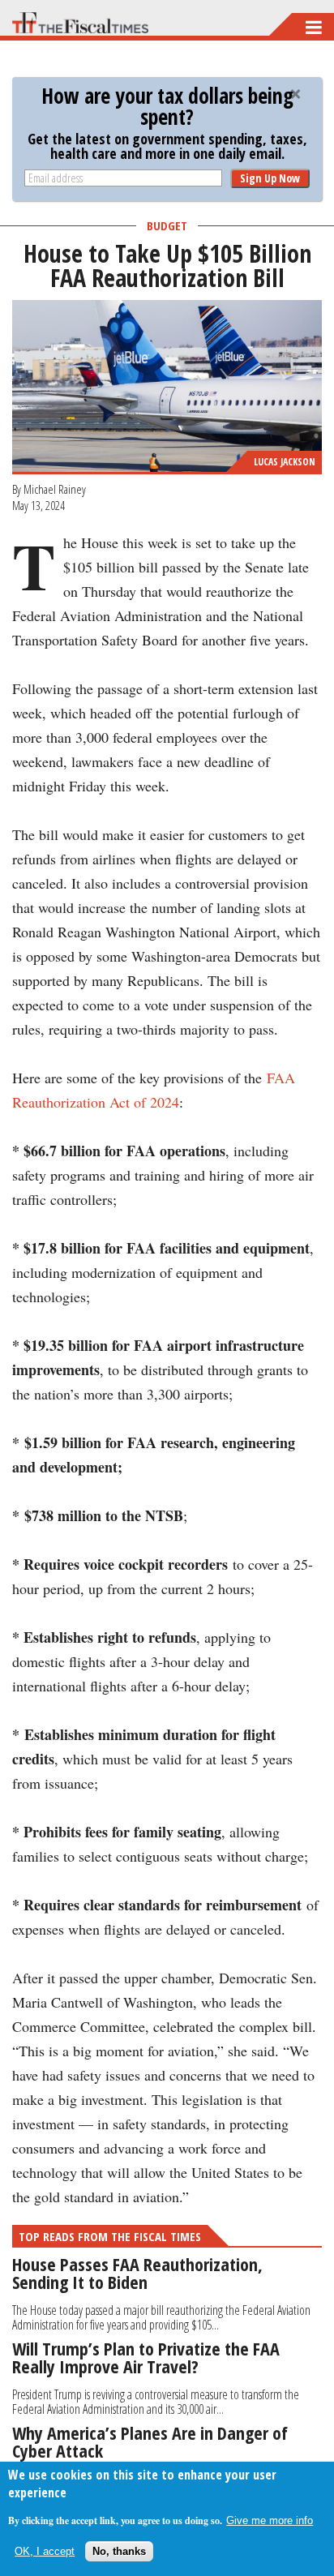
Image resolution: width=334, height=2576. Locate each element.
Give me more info (270, 2520)
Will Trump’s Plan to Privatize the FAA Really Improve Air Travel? (146, 2357)
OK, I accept (45, 2551)
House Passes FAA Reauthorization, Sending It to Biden (137, 2273)
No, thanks (119, 2551)
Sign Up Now (270, 178)
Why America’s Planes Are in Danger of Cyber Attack (150, 2441)
